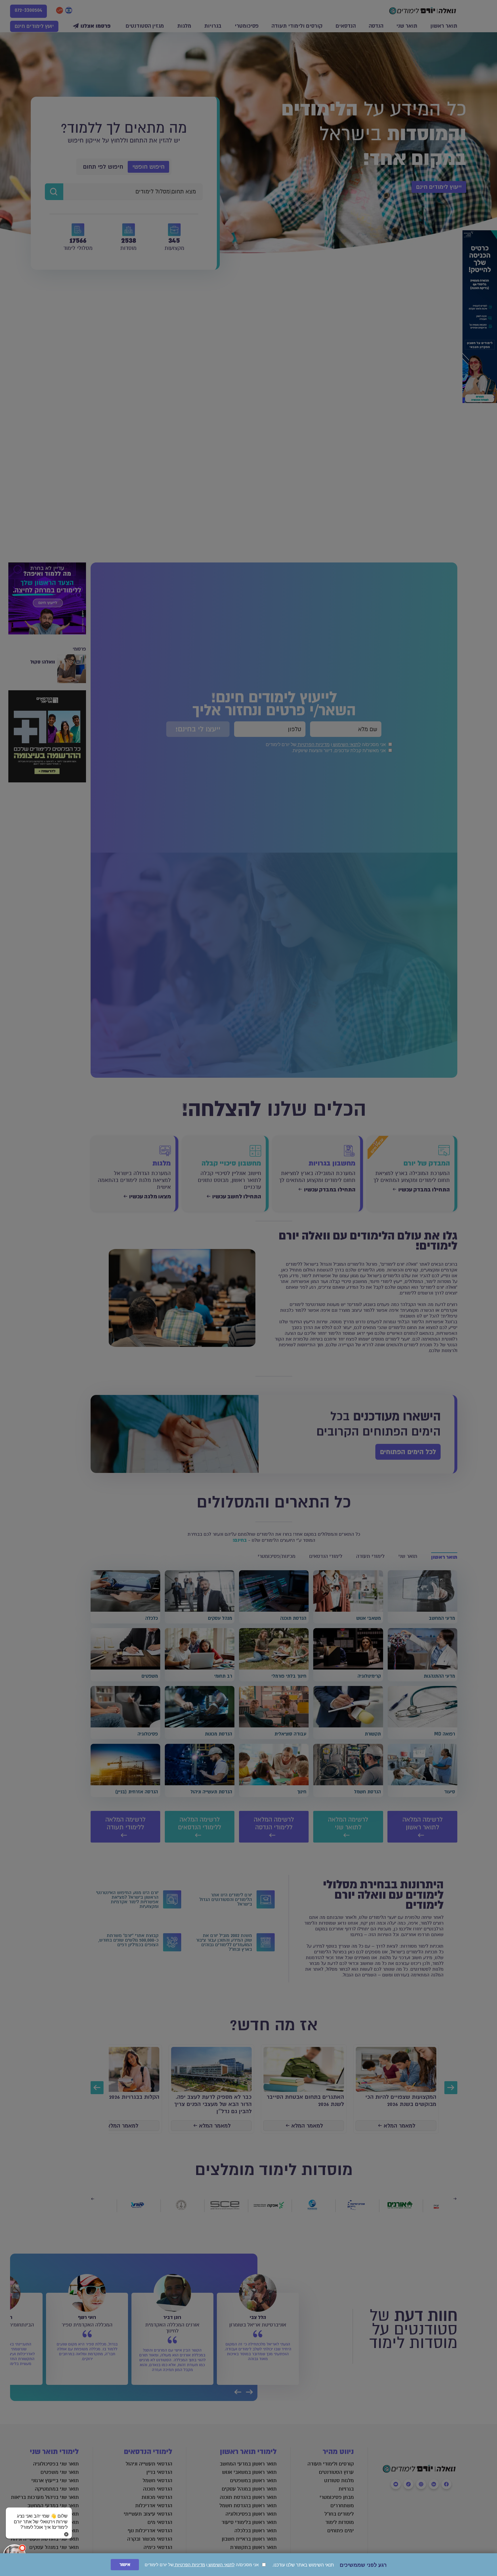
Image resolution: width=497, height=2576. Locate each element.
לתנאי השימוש (221, 2565)
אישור (125, 2565)
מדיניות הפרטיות (189, 2565)
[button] (39, 2516)
